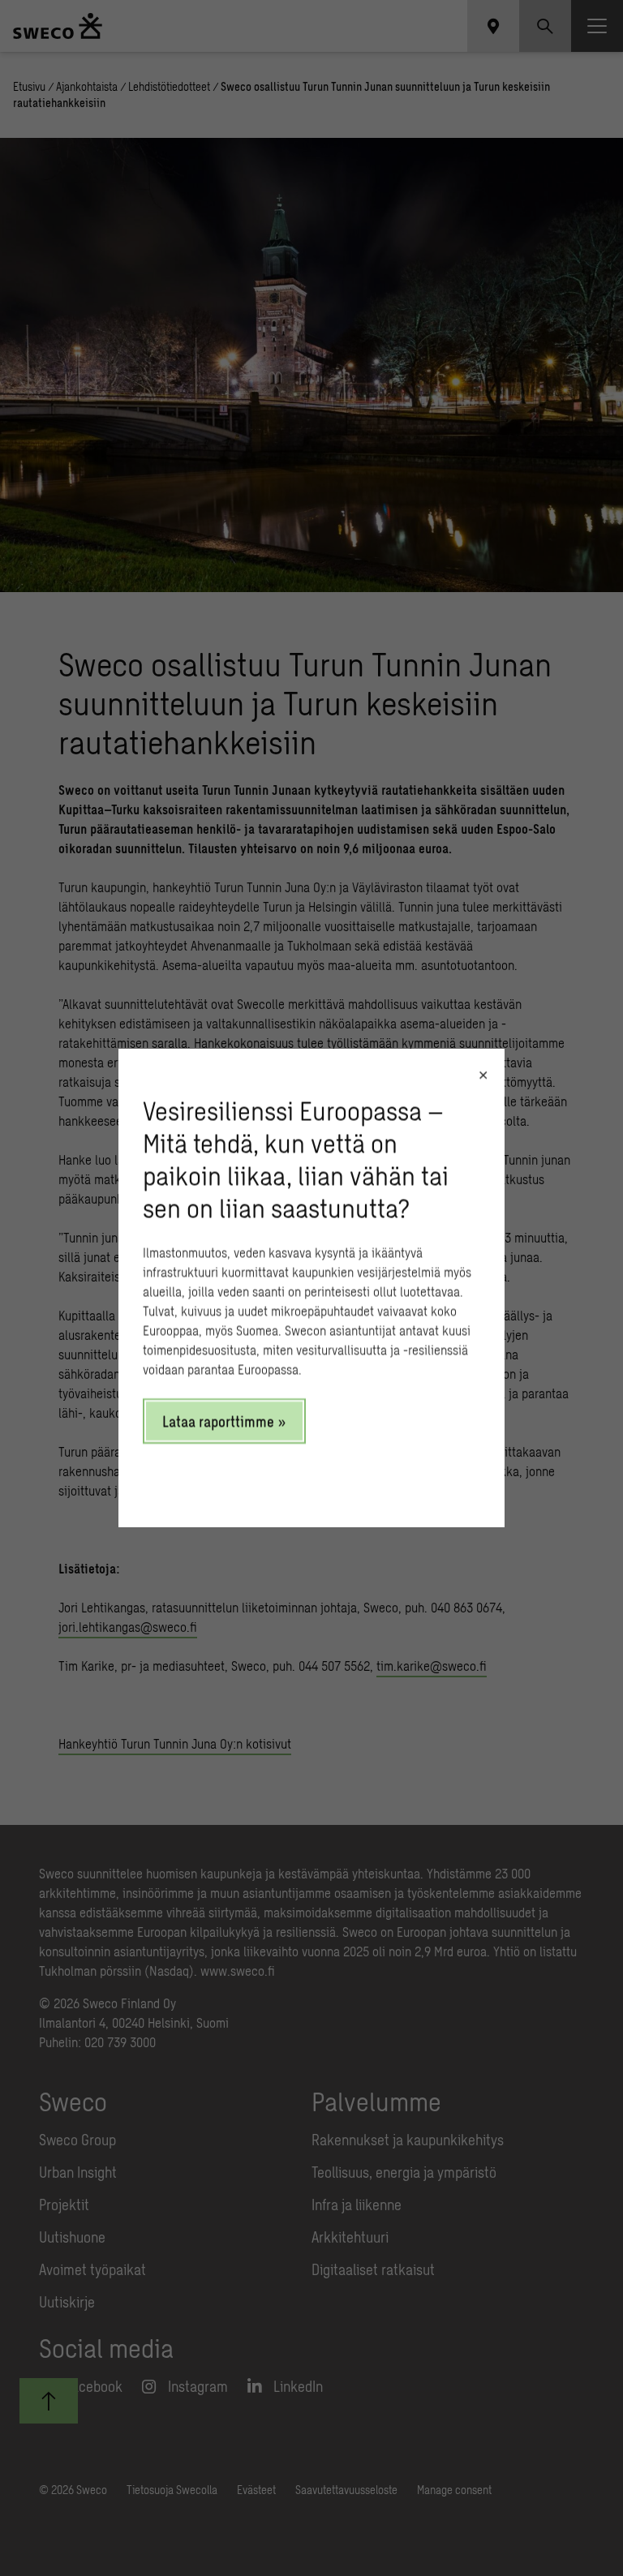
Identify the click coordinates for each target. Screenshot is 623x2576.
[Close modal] (483, 1075)
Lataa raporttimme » (224, 1421)
